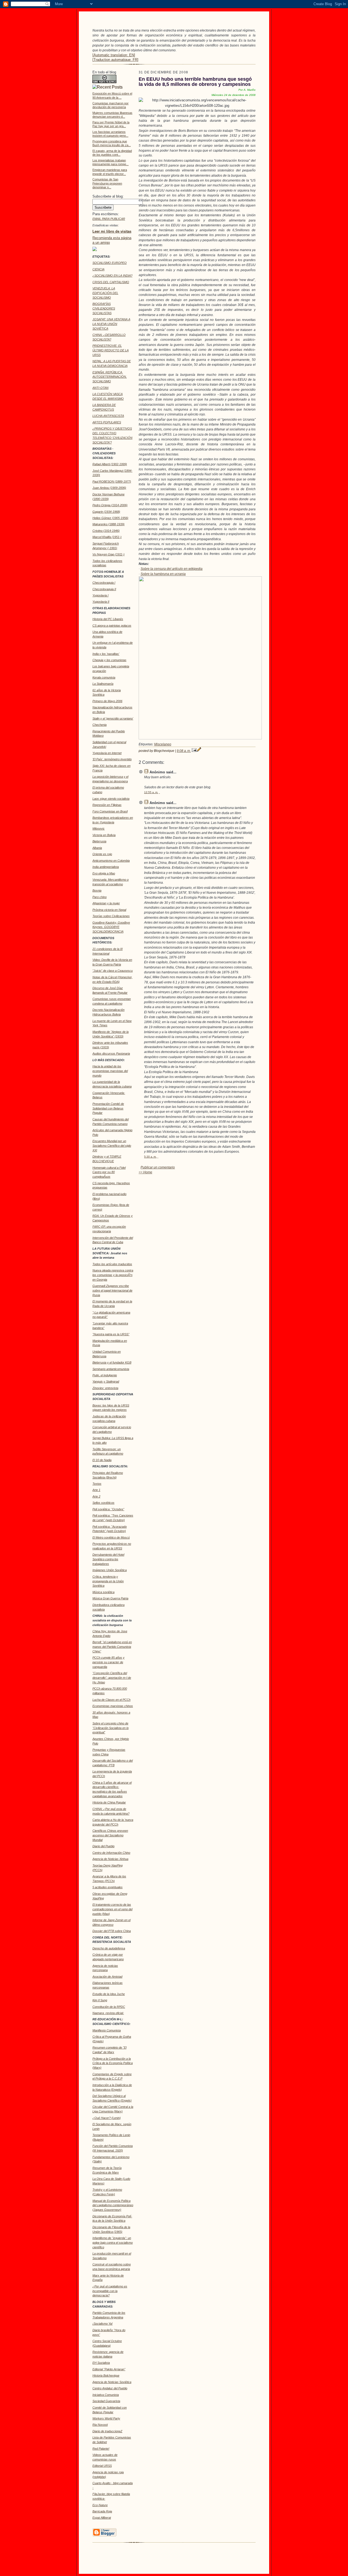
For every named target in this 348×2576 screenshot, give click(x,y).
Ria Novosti (100, 2425)
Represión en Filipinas (107, 805)
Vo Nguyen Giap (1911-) (108, 554)
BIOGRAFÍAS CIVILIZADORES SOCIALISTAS (104, 308)
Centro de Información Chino (111, 1853)
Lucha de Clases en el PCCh (111, 1700)
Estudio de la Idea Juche (109, 1994)
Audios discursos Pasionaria (111, 1053)
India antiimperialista (106, 867)
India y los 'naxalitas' (106, 654)
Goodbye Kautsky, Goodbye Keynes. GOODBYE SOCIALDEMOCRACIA (111, 927)
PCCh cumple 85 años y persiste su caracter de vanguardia (108, 1662)
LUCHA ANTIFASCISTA (108, 416)
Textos (97, 1484)
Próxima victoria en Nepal (109, 910)
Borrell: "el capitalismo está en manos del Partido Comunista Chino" (112, 1647)
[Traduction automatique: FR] (115, 60)
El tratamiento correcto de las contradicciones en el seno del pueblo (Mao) (112, 1909)
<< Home (145, 1172)
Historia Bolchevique (106, 2375)
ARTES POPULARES (107, 422)
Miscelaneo (163, 744)
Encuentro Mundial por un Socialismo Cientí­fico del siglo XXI (112, 1146)
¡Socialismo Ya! (102, 2324)
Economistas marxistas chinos (113, 1706)
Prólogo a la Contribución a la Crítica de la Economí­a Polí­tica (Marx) (113, 2063)
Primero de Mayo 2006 (107, 701)
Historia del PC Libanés (108, 619)
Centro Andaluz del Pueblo (110, 2388)
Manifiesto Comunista (107, 2030)
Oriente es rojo (102, 854)
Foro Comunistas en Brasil (110, 811)
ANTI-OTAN (100, 388)
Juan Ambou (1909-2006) (109, 488)
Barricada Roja (102, 2511)
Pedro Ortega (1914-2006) (110, 505)
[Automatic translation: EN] (114, 55)
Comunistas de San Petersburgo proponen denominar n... (107, 183)
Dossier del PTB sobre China (112, 1931)
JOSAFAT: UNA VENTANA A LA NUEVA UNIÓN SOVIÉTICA (111, 324)
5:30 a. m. (150, 1157)
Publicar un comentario (158, 1167)
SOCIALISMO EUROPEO (110, 263)
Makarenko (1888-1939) (108, 524)
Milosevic (99, 829)
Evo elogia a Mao (104, 873)
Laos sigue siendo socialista (111, 799)
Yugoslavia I (100, 595)
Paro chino (100, 897)
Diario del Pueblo (103, 1846)
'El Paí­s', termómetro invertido (112, 759)
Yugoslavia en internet (107, 753)
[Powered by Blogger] (104, 2536)
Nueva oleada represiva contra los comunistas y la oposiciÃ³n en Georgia (113, 1275)
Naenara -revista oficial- (108, 2013)
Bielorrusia (99, 841)
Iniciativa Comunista (106, 2395)
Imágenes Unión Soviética (110, 1570)
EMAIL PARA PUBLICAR (109, 219)
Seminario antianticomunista (111, 1369)
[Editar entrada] (199, 751)
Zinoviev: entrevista (105, 1388)
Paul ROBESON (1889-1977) (112, 482)
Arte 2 (96, 1496)
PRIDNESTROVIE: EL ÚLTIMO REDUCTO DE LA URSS (111, 350)
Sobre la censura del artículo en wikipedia (172, 569)
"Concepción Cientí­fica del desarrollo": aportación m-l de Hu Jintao (112, 1678)
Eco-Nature (100, 2505)
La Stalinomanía (103, 684)
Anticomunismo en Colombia (111, 861)
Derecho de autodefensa (109, 1948)
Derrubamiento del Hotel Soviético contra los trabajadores (108, 1559)
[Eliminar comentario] (159, 792)
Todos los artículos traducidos (112, 1264)
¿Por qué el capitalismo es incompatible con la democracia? (110, 2291)
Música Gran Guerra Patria (110, 1598)
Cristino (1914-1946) (106, 531)
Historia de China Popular (109, 1802)
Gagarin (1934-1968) (106, 512)
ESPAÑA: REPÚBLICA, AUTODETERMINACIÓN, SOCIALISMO (110, 377)
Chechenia (100, 725)
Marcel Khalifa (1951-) (107, 537)
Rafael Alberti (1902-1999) (110, 464)
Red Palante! (101, 2449)
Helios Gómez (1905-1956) (110, 518)
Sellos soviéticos (103, 1503)
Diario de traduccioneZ (107, 2431)
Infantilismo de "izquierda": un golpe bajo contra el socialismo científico (113, 2243)
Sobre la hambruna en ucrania (163, 574)
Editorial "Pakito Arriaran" (109, 2369)
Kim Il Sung (100, 2000)
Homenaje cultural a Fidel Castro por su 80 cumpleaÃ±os (109, 1172)
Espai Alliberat (102, 2518)
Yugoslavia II (101, 602)
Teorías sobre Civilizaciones (111, 916)
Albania (97, 848)
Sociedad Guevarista (106, 2401)
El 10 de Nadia (102, 1460)
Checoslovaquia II (104, 589)
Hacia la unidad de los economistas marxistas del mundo (110, 1071)
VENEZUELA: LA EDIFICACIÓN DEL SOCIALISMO (105, 293)
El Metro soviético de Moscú (111, 1537)
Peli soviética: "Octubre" (108, 1509)
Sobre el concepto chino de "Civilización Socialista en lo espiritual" (111, 1728)
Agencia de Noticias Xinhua (110, 1859)
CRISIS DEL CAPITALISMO (111, 282)
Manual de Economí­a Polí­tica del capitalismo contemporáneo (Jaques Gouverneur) (113, 2205)
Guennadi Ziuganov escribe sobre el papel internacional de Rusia (112, 1290)
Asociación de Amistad (107, 1977)
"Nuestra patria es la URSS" (111, 1334)
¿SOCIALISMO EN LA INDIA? (112, 276)
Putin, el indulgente (105, 1375)
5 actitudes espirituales (108, 1887)
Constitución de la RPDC (109, 2007)
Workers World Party (106, 2418)
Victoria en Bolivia (104, 835)
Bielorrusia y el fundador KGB (112, 1362)
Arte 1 (96, 1490)
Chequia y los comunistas (109, 660)
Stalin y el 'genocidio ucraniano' (113, 718)
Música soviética (103, 1592)
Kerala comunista (104, 677)
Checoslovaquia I (104, 583)
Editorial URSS (102, 2466)
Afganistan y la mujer (106, 903)
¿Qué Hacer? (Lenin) (107, 2118)
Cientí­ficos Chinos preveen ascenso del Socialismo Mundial (110, 1835)
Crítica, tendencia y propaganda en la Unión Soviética (108, 1581)
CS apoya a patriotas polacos (112, 626)
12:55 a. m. (151, 792)
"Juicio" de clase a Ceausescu (113, 971)
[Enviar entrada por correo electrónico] (194, 751)
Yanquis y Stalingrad (106, 1381)
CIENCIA (98, 269)
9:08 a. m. (184, 751)
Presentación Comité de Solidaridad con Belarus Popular (108, 1108)
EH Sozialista (101, 2363)
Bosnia (97, 890)
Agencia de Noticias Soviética (112, 2382)
